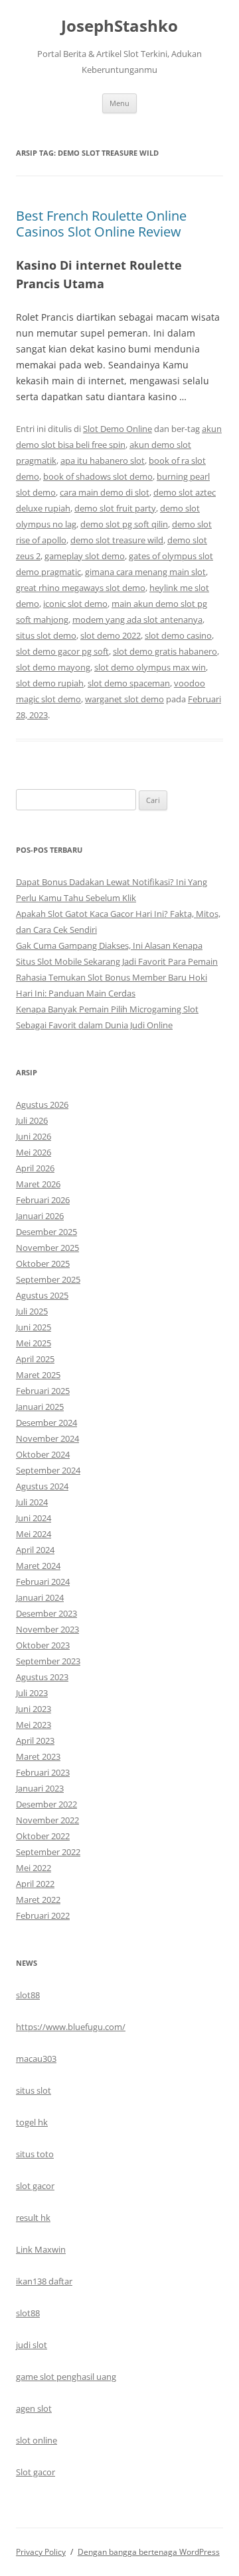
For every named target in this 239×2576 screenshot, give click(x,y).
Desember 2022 (46, 1804)
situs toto (35, 2154)
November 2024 (47, 1438)
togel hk (32, 2122)
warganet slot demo (124, 699)
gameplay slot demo (85, 556)
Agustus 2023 (42, 1677)
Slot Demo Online (118, 429)
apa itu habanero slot (103, 460)
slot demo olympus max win (150, 667)
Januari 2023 (40, 1788)
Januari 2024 (40, 1597)
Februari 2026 (43, 1200)
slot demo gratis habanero (165, 651)
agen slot (34, 2408)
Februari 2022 (43, 1915)
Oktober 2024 (43, 1454)
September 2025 (48, 1279)
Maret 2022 (38, 1900)
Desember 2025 (46, 1232)
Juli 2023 (32, 1693)
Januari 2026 (40, 1216)
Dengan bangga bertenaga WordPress (149, 2552)
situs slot (34, 2090)
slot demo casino (178, 635)
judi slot (32, 2345)
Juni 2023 (34, 1709)
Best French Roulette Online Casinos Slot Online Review (101, 224)
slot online (37, 2440)
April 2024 (35, 1550)
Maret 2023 (38, 1756)
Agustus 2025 (42, 1295)
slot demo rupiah (50, 683)
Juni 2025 (34, 1327)
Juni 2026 (34, 1136)
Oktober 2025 (43, 1263)
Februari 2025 (43, 1391)
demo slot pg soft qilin (124, 524)
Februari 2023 (43, 1772)
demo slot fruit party (115, 508)
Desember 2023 (46, 1613)
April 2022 (35, 1884)
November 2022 (47, 1820)
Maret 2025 (38, 1375)
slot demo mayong (53, 667)
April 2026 (35, 1168)
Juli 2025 (32, 1311)
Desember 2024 (46, 1422)
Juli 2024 (32, 1502)
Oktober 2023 (43, 1645)
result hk (33, 2218)
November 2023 (47, 1629)
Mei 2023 (34, 1725)
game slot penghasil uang (66, 2377)
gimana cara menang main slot (145, 572)
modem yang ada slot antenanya (137, 619)
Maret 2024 (38, 1566)
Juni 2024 (34, 1518)
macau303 (36, 2059)
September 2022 (48, 1852)
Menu (119, 103)
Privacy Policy (41, 2552)
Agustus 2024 (42, 1486)
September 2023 (48, 1661)
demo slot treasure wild (117, 540)
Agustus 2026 (42, 1104)
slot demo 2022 (111, 635)
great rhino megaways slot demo (81, 588)
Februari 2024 (43, 1582)
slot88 (28, 1995)
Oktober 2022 (43, 1836)
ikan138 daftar (44, 2281)
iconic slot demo (75, 604)
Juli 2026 (32, 1120)
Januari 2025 (40, 1407)
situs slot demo (46, 635)
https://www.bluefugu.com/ (71, 2027)
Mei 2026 (34, 1152)
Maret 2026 (38, 1184)
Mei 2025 (34, 1343)
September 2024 (48, 1470)
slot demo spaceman (129, 683)
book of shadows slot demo (98, 476)
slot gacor (35, 2186)
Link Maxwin (41, 2249)
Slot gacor (36, 2472)
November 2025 (47, 1248)
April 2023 (35, 1741)
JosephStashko (119, 26)
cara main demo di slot (105, 492)
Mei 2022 (34, 1868)
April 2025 (35, 1359)
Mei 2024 (34, 1534)
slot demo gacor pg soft (62, 651)
